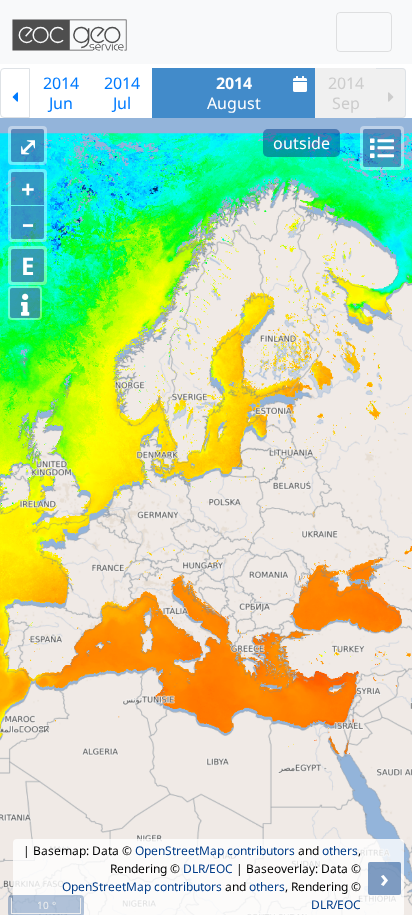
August (234, 93)
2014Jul (122, 93)
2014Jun (61, 93)
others (340, 850)
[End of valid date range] (391, 93)
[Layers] (382, 148)
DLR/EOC (208, 868)
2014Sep (346, 93)
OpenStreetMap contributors (215, 850)
